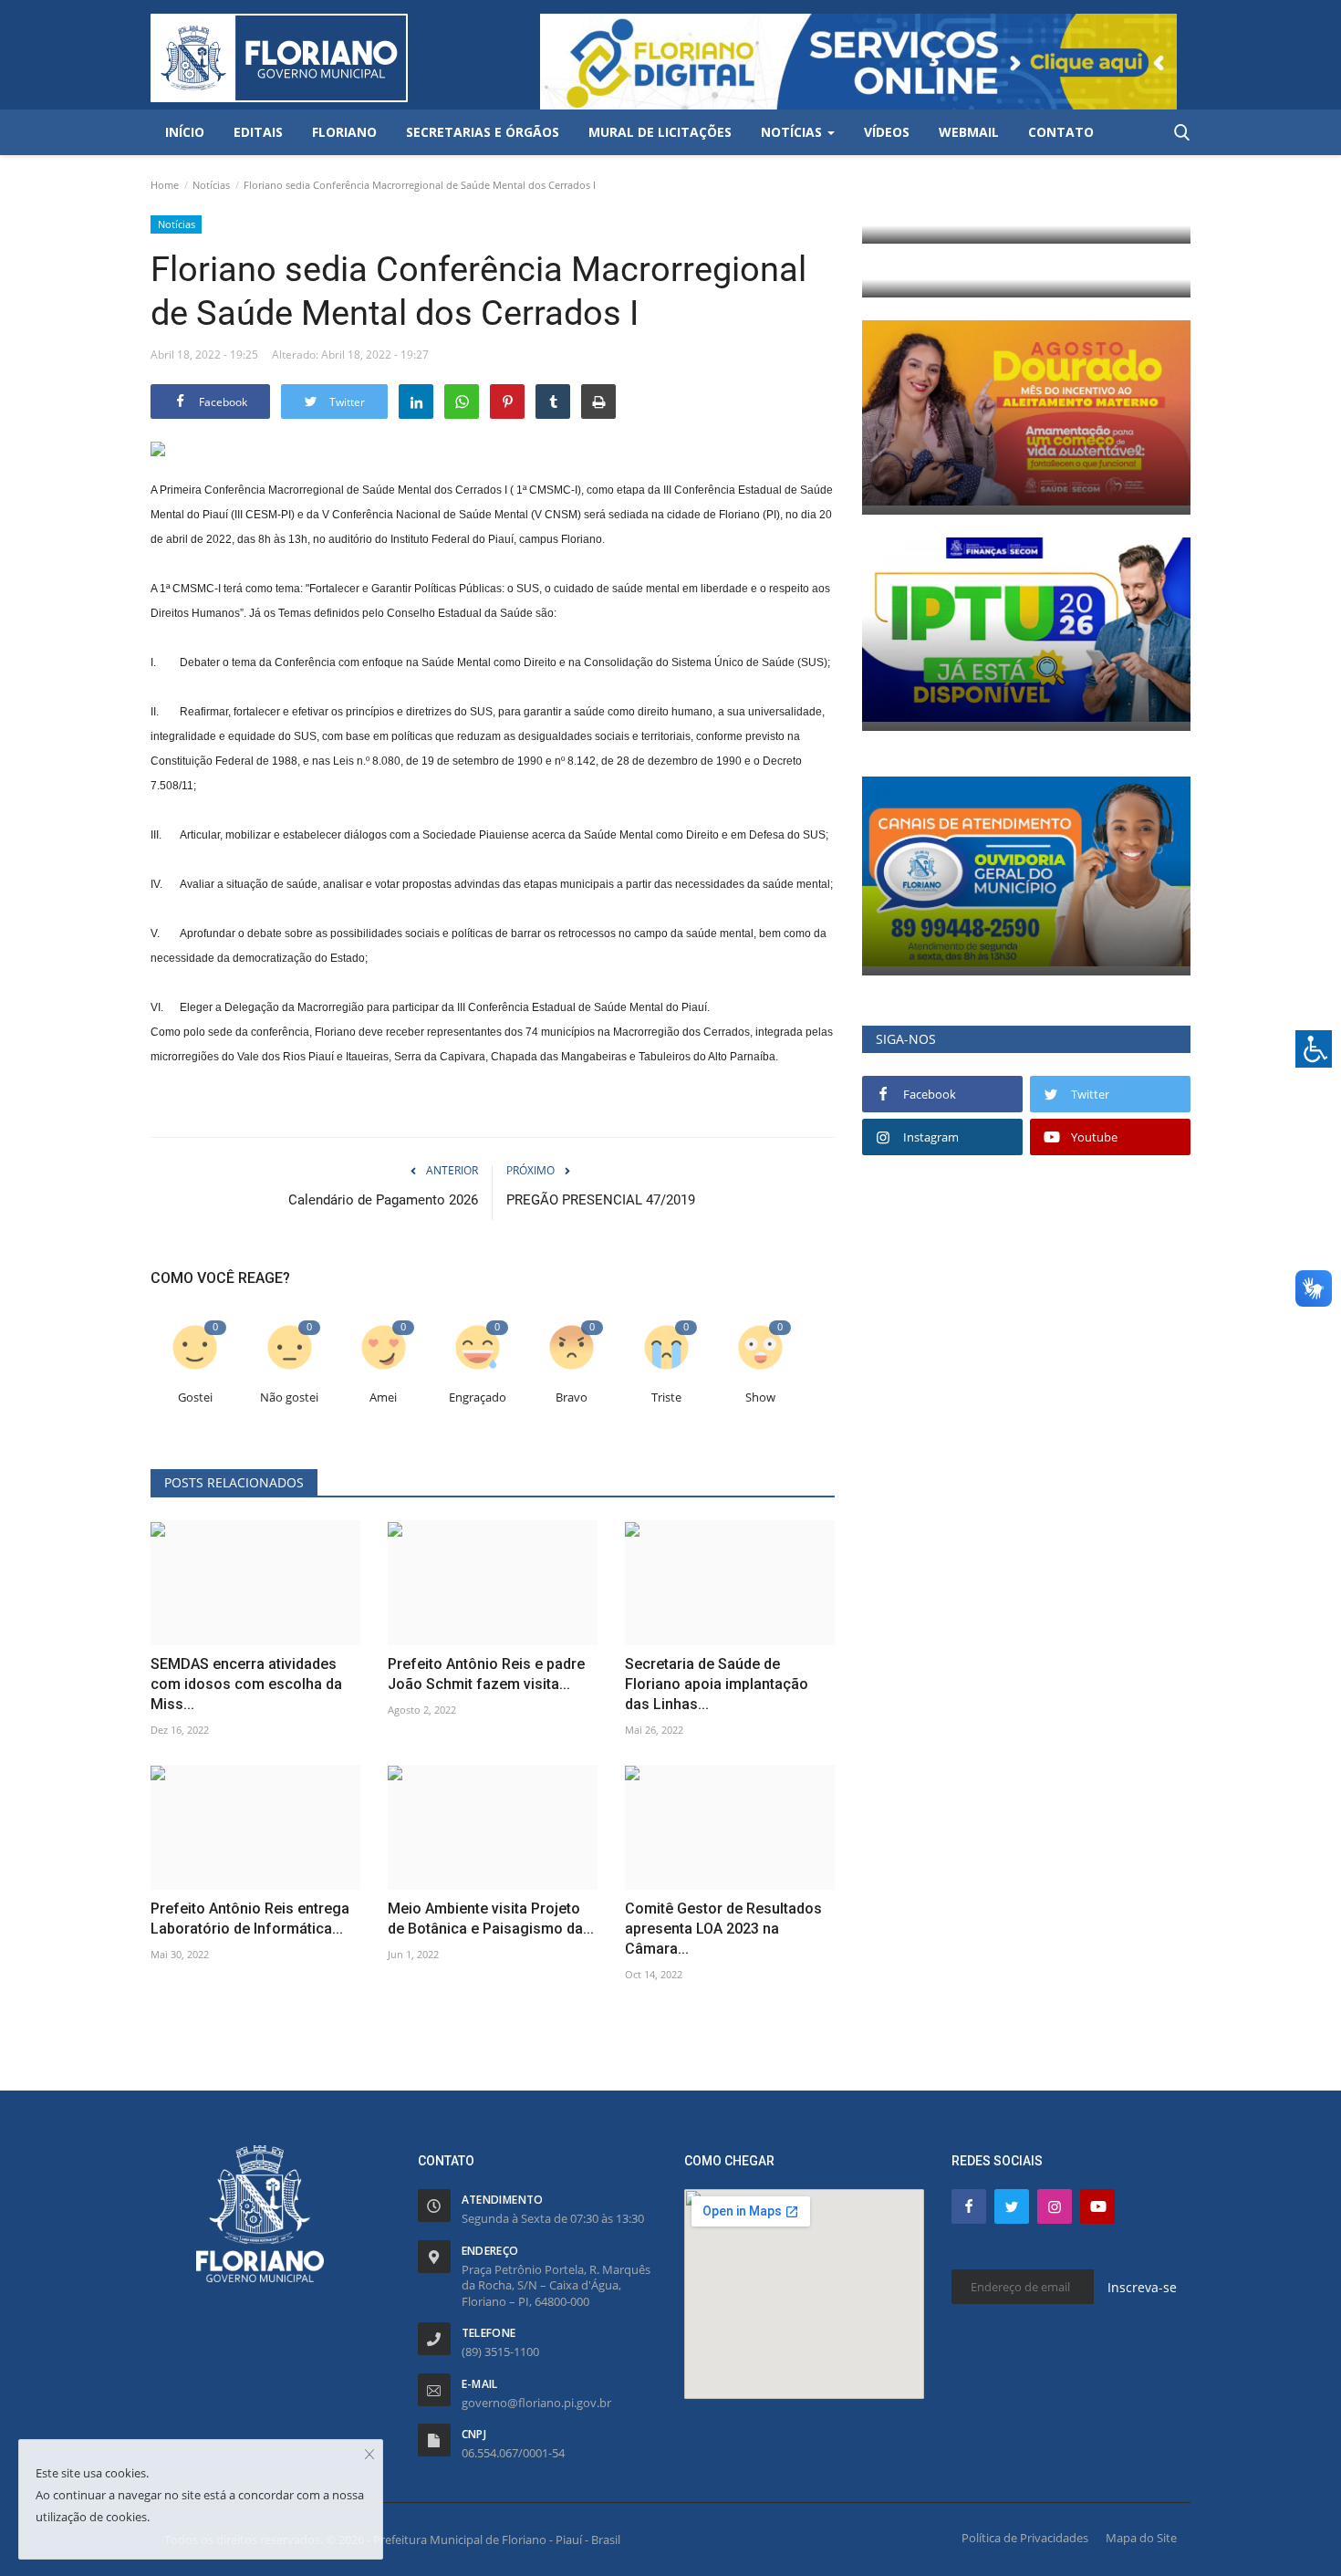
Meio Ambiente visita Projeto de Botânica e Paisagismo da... (491, 1919)
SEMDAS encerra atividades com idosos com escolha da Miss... (246, 1684)
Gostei (195, 1398)
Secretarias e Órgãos (483, 132)
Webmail (969, 132)
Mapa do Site (1141, 2538)
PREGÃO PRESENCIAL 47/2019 (601, 1200)
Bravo (572, 1398)
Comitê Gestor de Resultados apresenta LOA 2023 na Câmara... (723, 1929)
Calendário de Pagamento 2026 (383, 1200)
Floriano (344, 132)
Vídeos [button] (887, 132)
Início (185, 132)
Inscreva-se (1142, 2287)
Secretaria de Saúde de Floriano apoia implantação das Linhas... (717, 1684)
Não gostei (289, 1398)
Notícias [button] (793, 132)
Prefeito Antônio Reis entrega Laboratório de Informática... (250, 1919)
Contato (1061, 132)
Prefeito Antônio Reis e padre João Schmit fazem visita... (486, 1674)
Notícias (211, 185)
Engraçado (478, 1398)
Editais (258, 132)
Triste (666, 1398)
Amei (383, 1398)
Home (165, 185)
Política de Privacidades (1025, 2538)
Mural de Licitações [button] (660, 132)
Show (760, 1398)
